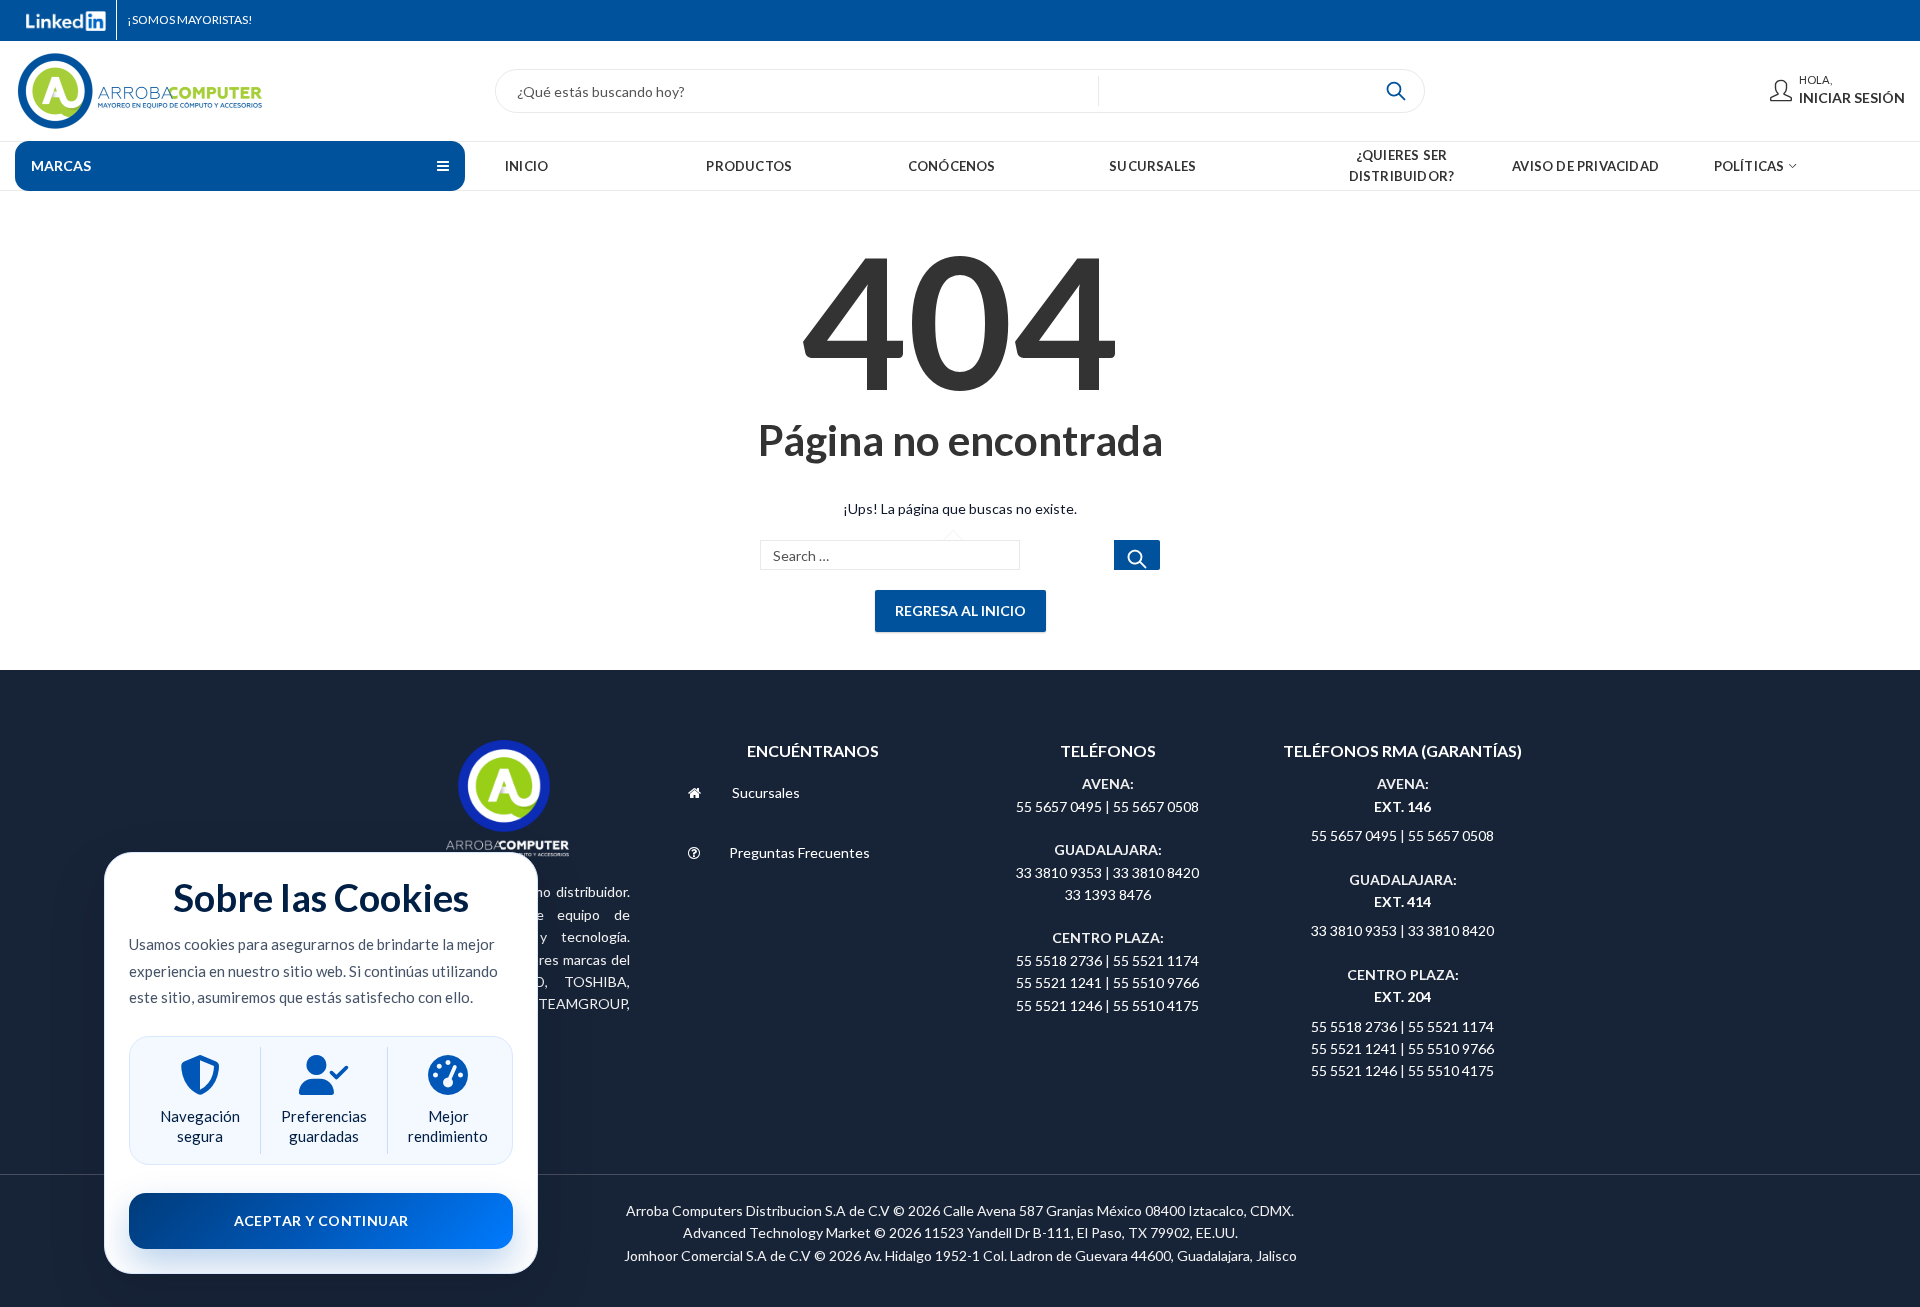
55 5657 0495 (1059, 806)
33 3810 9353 (1060, 872)
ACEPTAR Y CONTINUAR (321, 1220)
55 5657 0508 (1156, 806)
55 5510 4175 (1156, 1005)
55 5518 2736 (1059, 960)
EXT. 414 (1402, 901)
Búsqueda (1396, 91)
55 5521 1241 (1060, 982)
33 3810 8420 (1156, 872)
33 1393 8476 (1108, 894)
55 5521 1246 (1060, 1005)
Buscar (1137, 555)
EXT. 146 (1402, 806)
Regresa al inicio (960, 610)
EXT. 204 (1402, 996)
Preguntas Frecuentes (799, 852)
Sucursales (766, 792)
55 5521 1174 (1156, 960)
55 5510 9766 (1156, 982)
